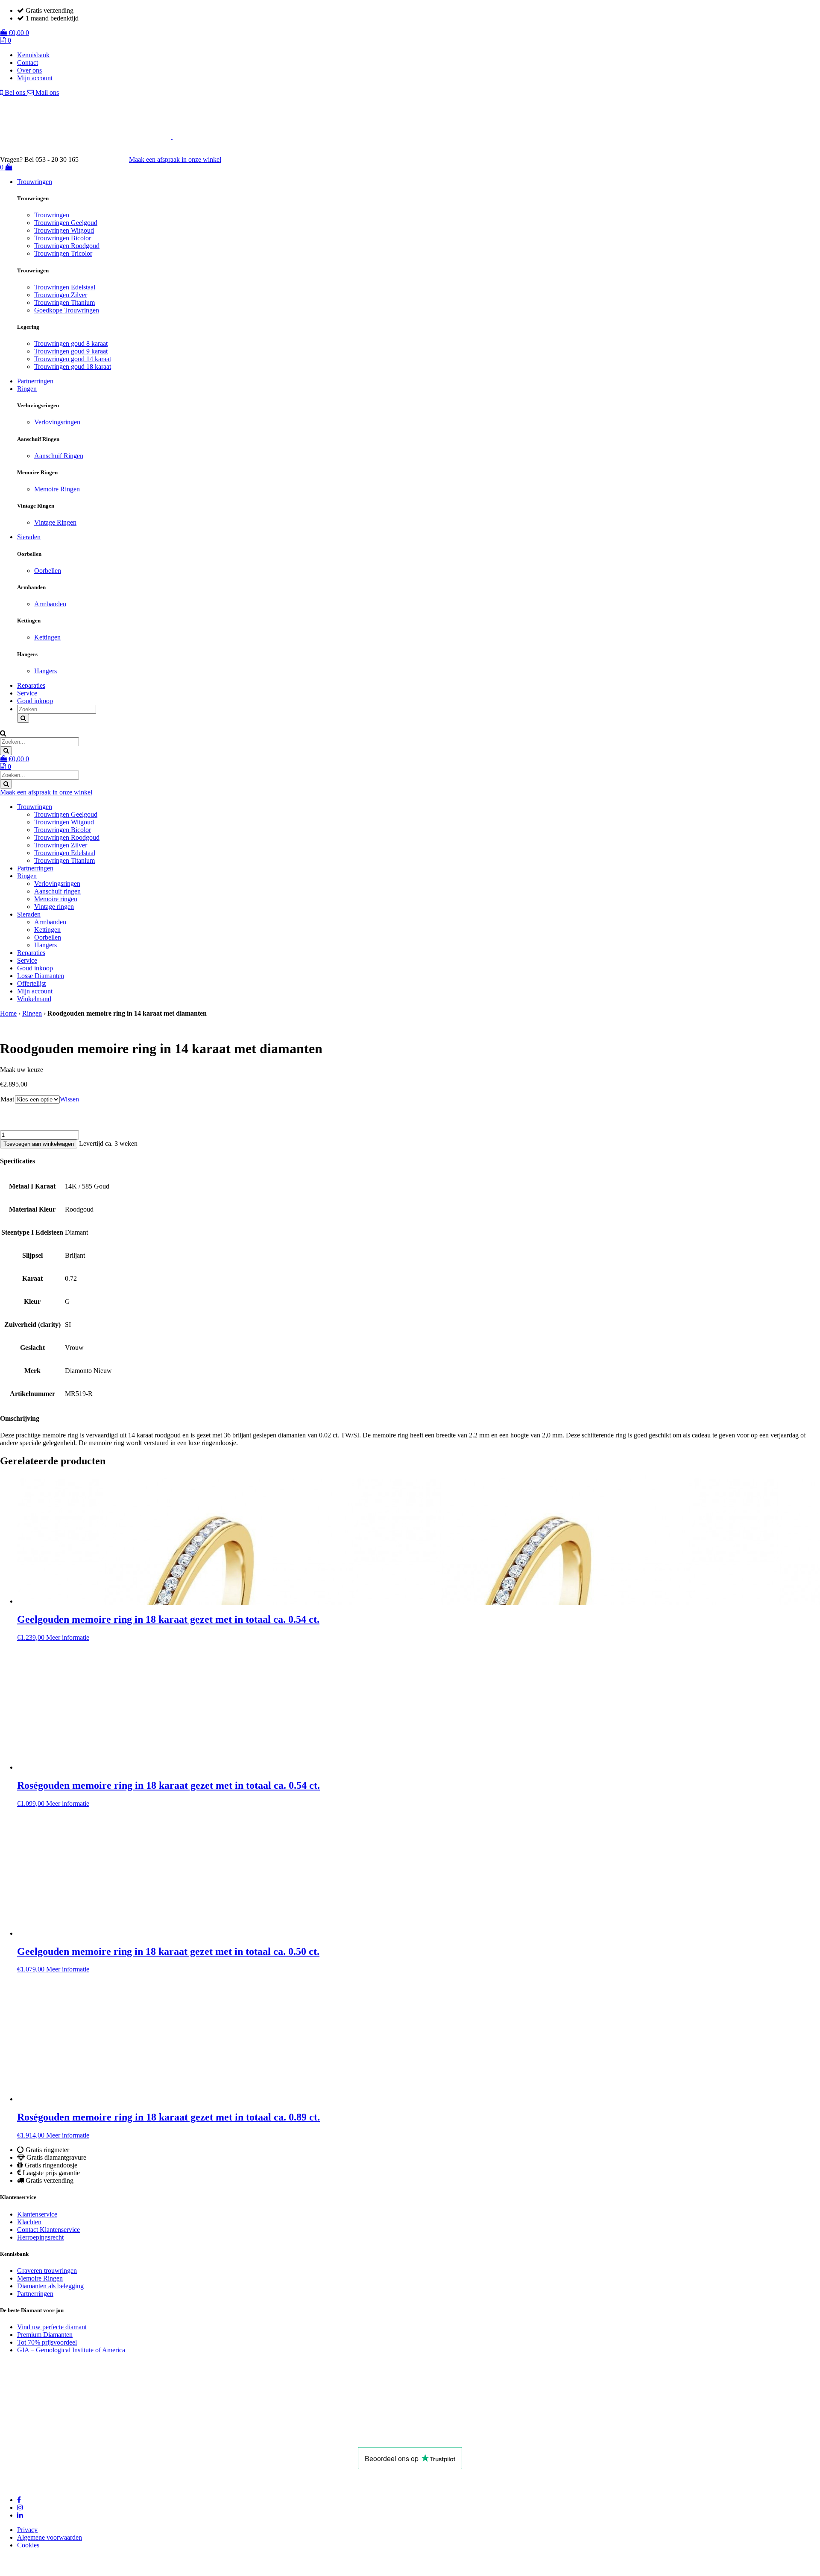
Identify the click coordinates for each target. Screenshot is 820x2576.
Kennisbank (33, 55)
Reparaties (31, 685)
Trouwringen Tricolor (63, 253)
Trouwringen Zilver (61, 295)
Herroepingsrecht (40, 2237)
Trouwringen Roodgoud (67, 246)
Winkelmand (34, 999)
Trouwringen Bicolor (63, 238)
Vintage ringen (54, 907)
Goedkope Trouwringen (67, 310)
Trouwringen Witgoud (64, 230)
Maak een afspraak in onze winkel (175, 159)
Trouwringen (35, 182)
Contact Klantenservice (48, 2230)
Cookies (28, 2545)
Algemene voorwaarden (50, 2537)
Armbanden (50, 604)
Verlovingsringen (57, 422)
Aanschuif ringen (57, 891)
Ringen (27, 389)
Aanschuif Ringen (59, 456)
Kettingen (47, 637)
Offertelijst (31, 983)
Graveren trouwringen (47, 2271)
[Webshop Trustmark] (141, 2435)
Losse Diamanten (41, 976)
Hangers (45, 671)
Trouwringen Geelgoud (66, 223)
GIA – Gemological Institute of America (71, 2350)
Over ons (29, 70)
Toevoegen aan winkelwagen (39, 1144)
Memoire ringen (56, 899)
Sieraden (29, 537)
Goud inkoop (35, 701)
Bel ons (15, 92)
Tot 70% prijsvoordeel (47, 2342)
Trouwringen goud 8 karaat (71, 343)
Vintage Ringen (55, 522)
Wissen (69, 1099)
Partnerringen (35, 381)
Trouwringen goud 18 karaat (73, 367)
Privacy (27, 2530)
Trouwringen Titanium (64, 302)
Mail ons (46, 92)
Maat (7, 1099)
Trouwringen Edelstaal (65, 287)
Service (27, 693)
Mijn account (35, 78)
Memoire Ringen (57, 489)
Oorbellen (48, 571)
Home (8, 1013)
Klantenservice (37, 2214)
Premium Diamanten (45, 2335)
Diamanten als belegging (50, 2286)
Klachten (29, 2222)
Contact (28, 63)
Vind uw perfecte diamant (52, 2327)
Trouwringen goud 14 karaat (73, 359)
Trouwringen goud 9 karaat (71, 351)
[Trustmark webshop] (108, 159)
